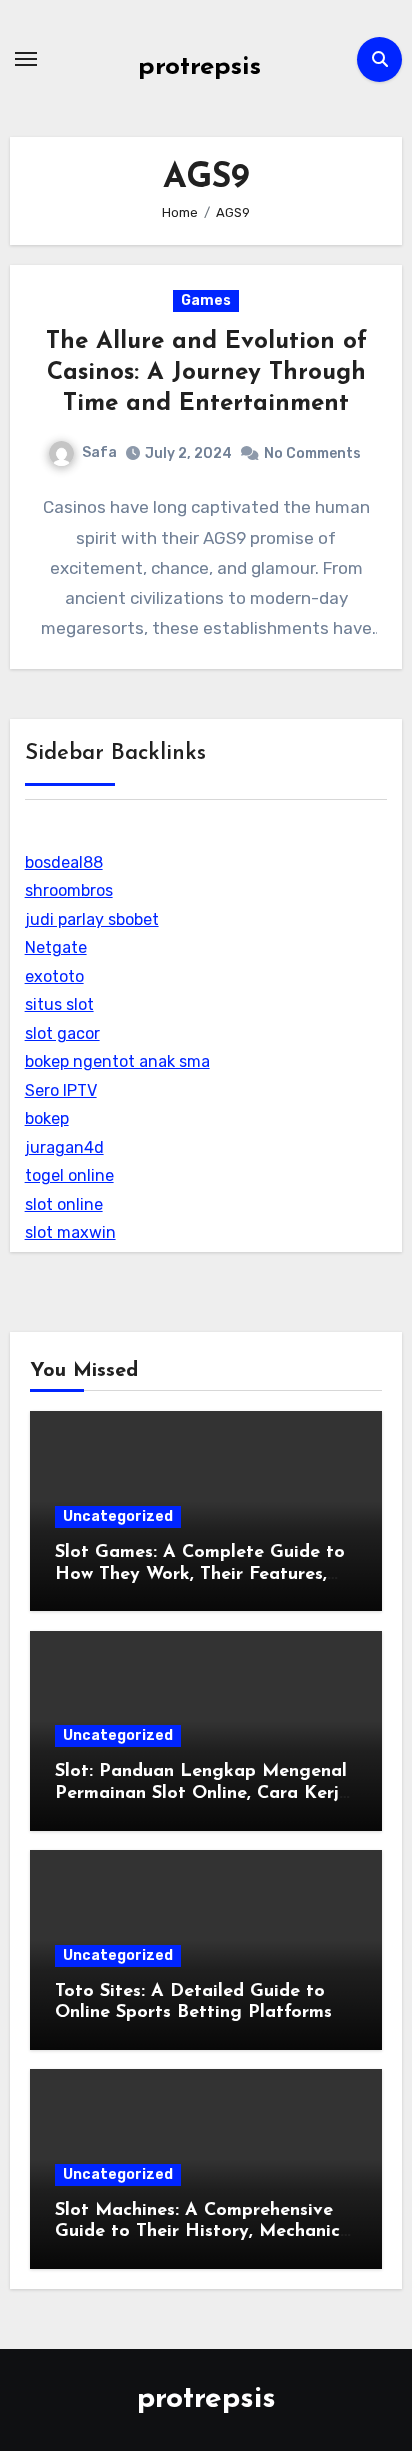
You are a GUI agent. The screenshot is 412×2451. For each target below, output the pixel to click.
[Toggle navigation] (26, 59)
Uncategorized (118, 1516)
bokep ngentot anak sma (117, 1061)
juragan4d (64, 1147)
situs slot (59, 1004)
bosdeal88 (64, 862)
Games (206, 300)
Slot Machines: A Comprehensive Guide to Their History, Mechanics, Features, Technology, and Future (203, 2232)
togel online (69, 1175)
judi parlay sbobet (92, 919)
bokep (47, 1118)
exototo (54, 976)
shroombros (69, 890)
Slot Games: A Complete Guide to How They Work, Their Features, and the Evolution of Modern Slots (204, 1574)
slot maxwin (70, 1232)
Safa (99, 452)
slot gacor (62, 1033)
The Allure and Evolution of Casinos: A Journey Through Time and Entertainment (206, 373)
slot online (64, 1204)
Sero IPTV (61, 1090)
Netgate (56, 947)
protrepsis (199, 67)
